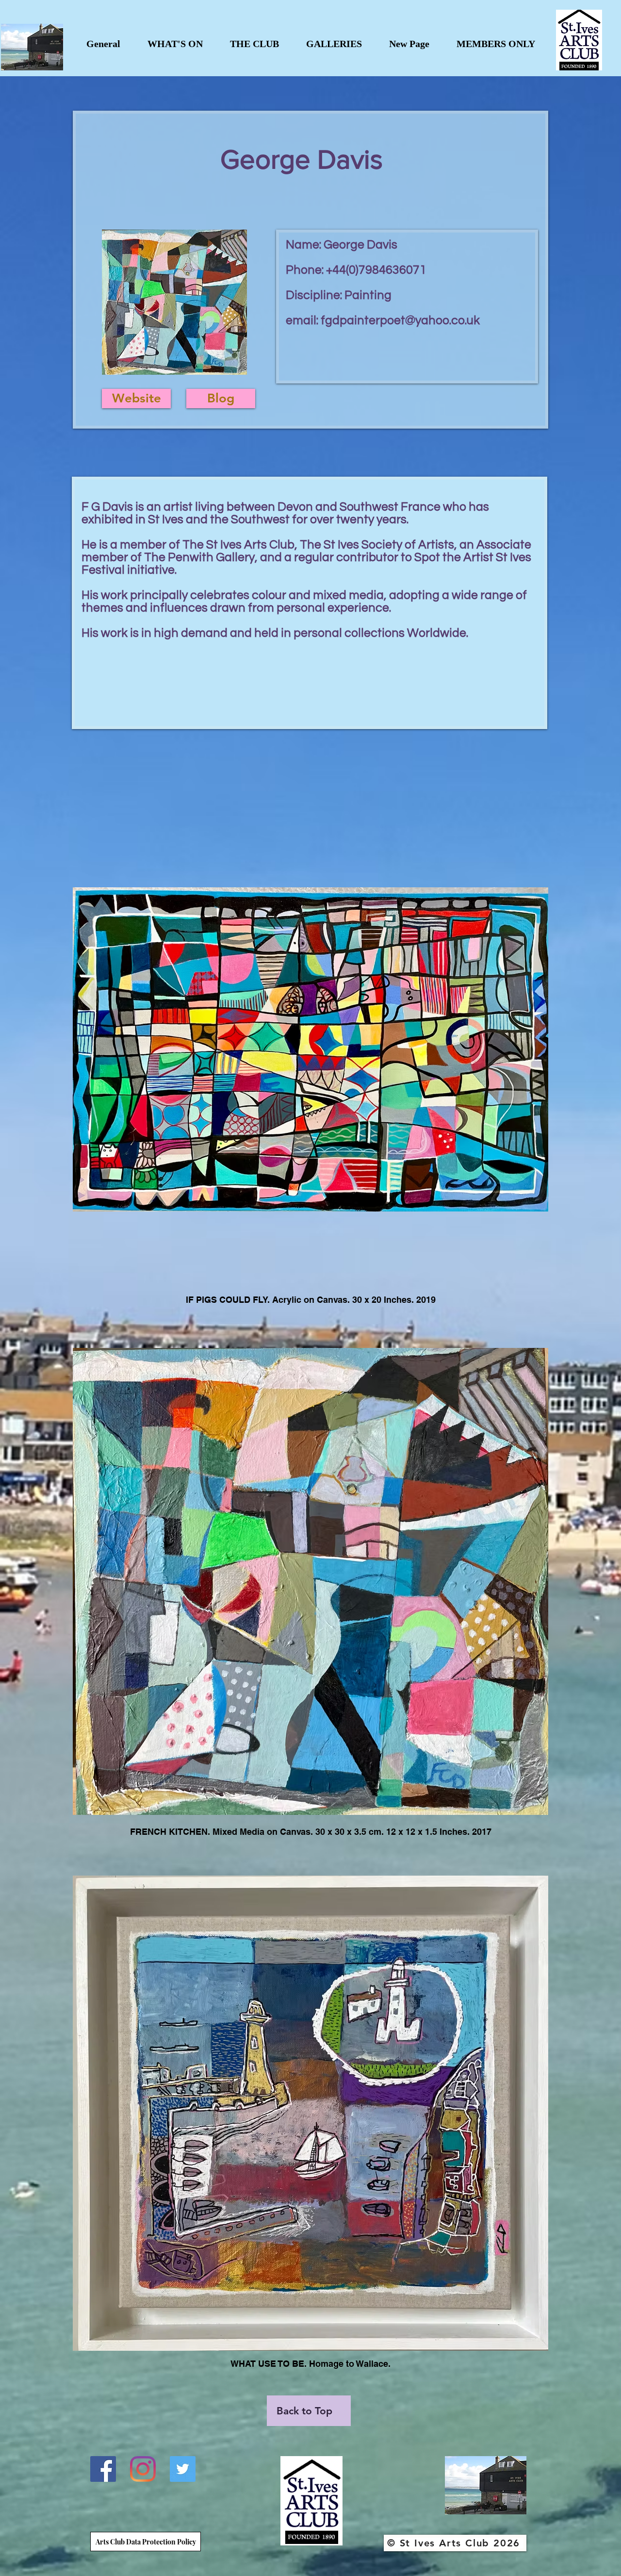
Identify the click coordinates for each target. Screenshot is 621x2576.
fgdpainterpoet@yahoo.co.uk (400, 320)
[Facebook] (103, 2469)
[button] (175, 44)
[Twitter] (183, 2469)
